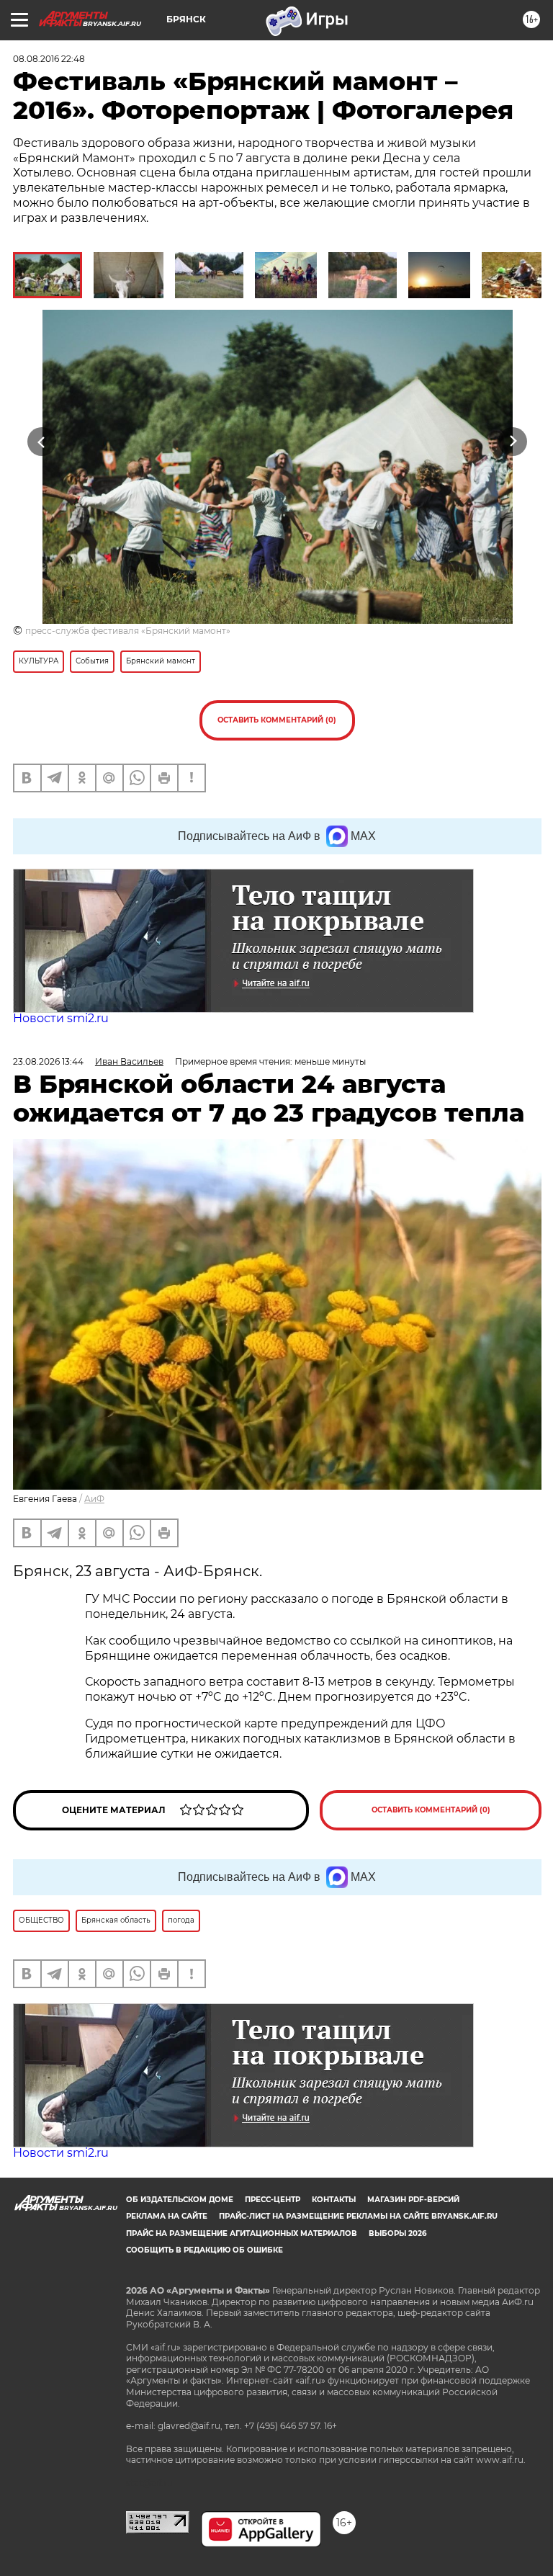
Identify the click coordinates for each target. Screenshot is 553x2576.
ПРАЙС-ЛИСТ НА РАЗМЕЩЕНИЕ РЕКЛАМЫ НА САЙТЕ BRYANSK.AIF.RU (358, 2216)
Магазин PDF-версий (413, 2200)
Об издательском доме (180, 2200)
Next (513, 442)
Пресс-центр (273, 2200)
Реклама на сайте (167, 2216)
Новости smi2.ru (61, 1018)
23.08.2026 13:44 (48, 1061)
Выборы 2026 (397, 2233)
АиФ (94, 1499)
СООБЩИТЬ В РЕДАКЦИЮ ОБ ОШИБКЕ (204, 2250)
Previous (41, 442)
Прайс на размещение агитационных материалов (242, 2233)
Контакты (334, 2200)
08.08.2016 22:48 (49, 59)
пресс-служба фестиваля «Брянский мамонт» (128, 631)
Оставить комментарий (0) (277, 720)
